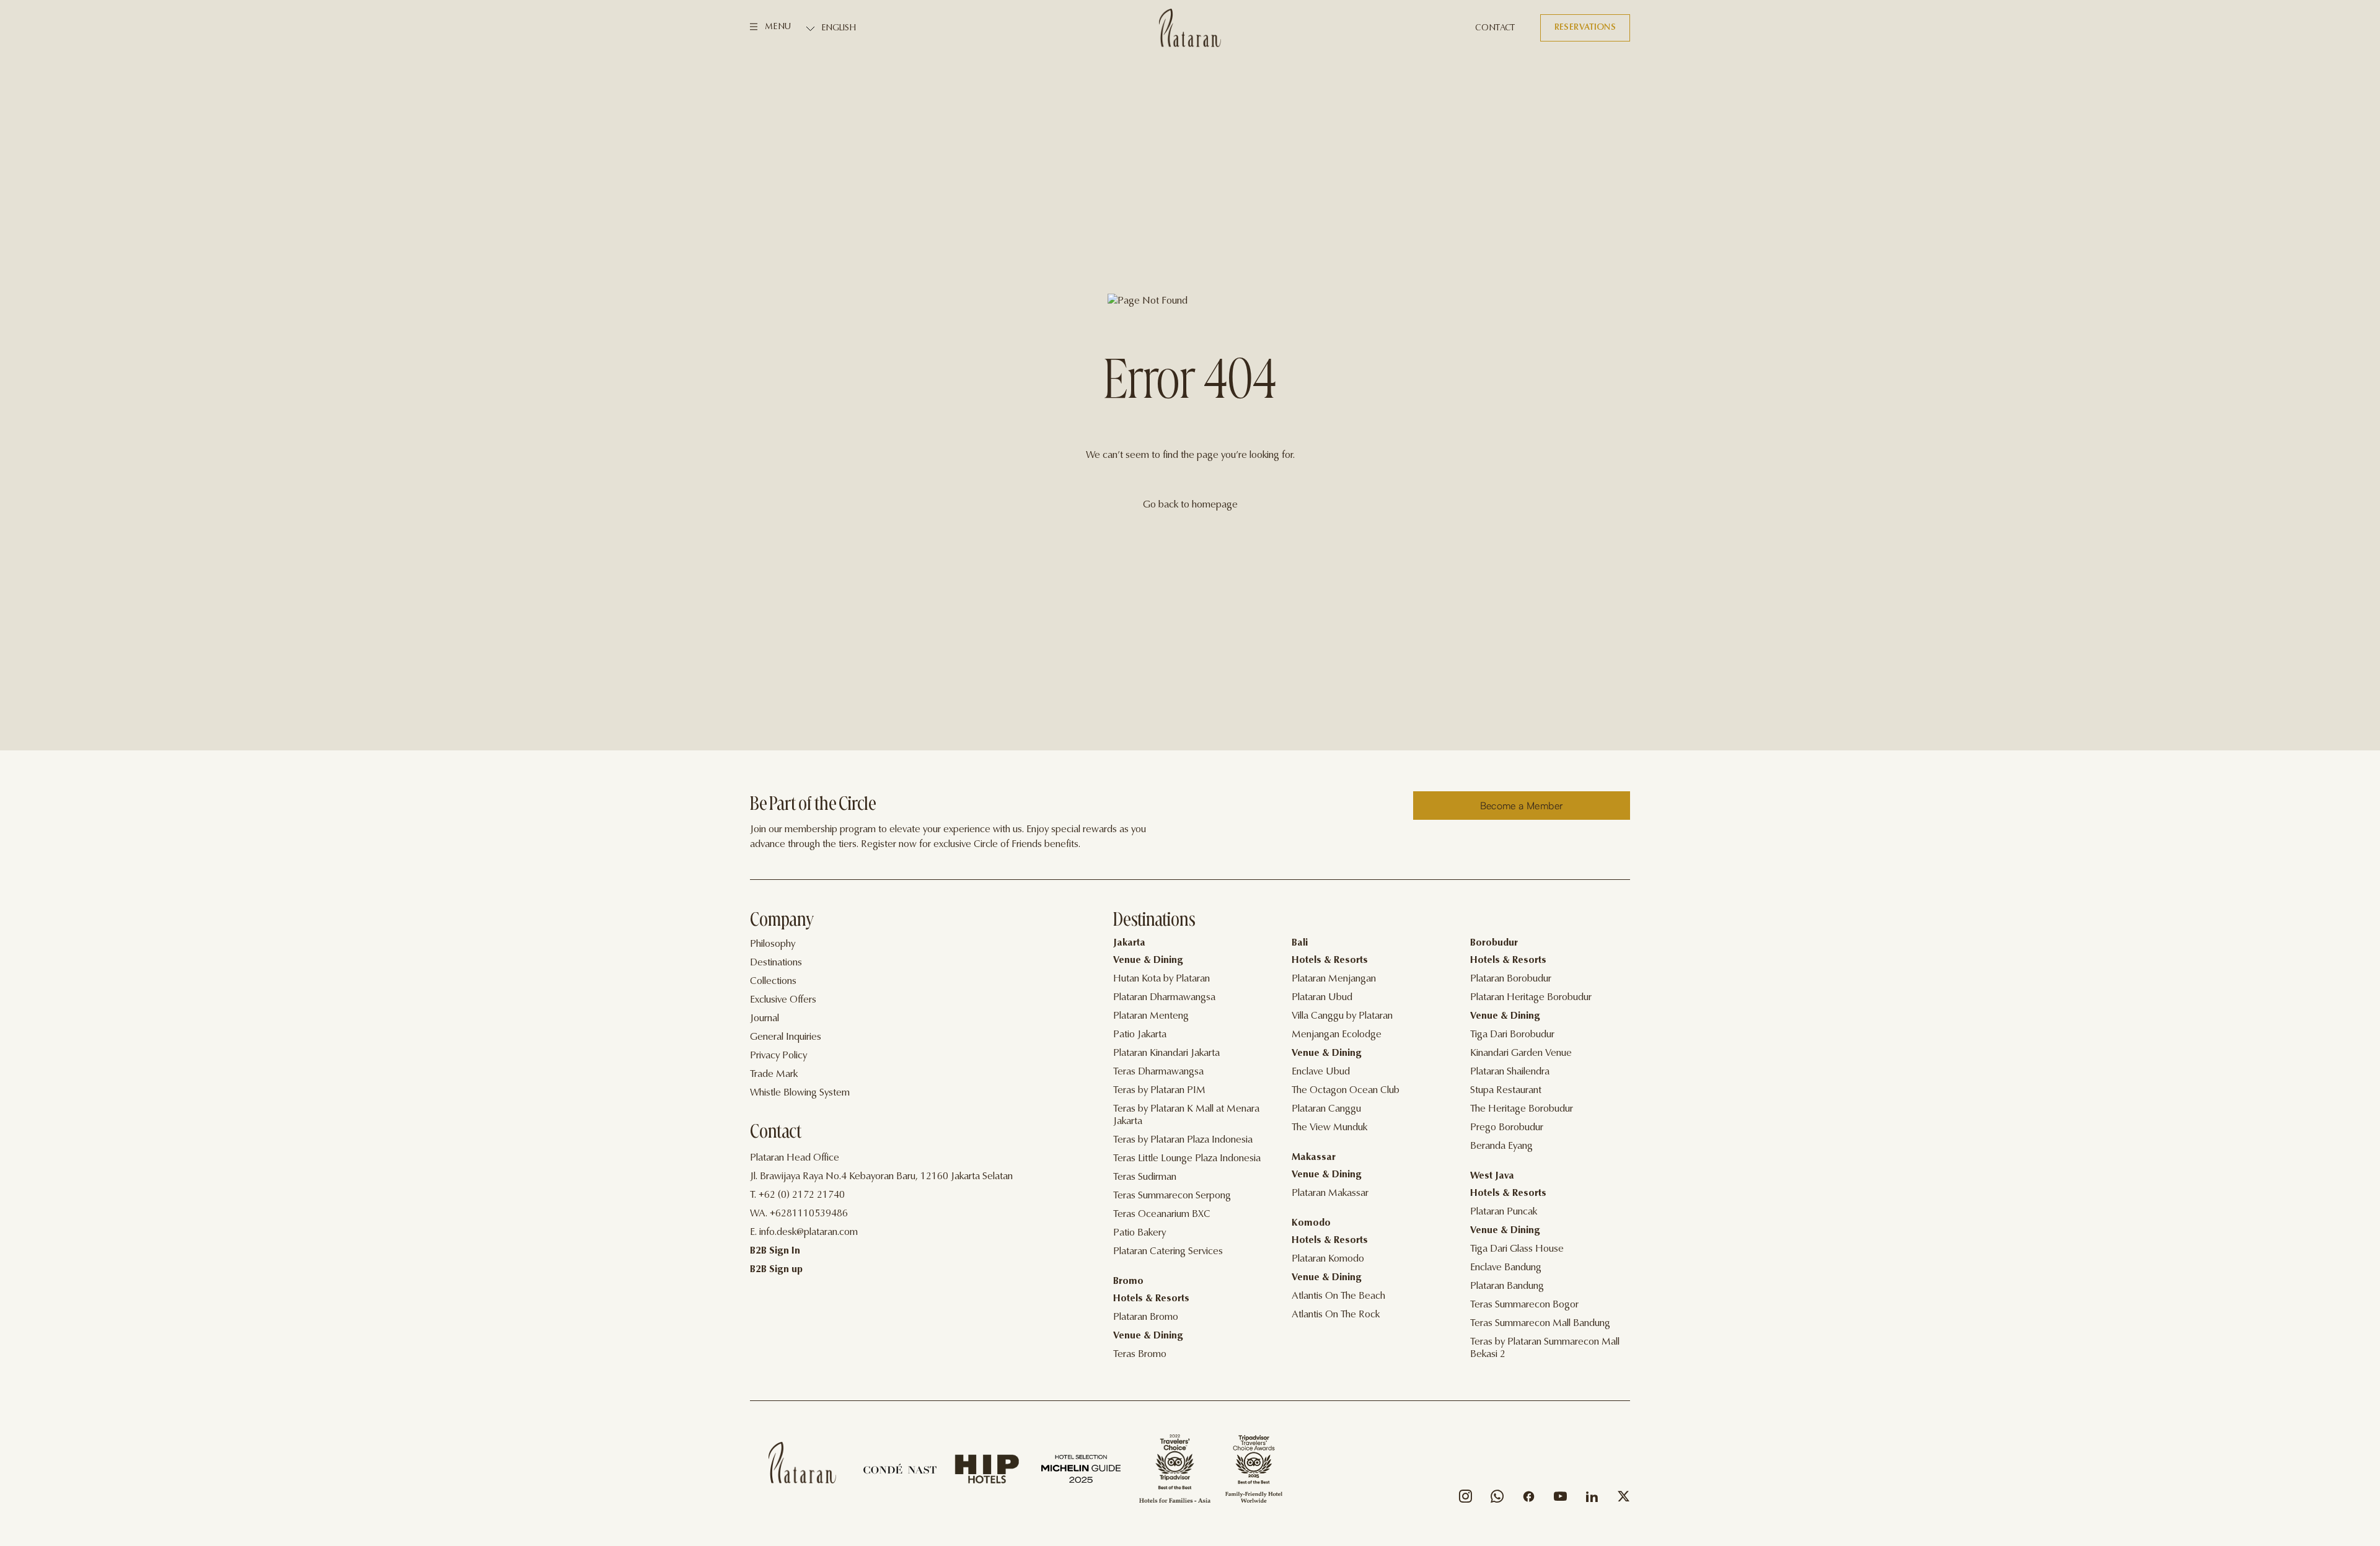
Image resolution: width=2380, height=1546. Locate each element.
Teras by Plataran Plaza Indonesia (1183, 1140)
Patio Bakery (1139, 1233)
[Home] (802, 1463)
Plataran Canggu (1326, 1109)
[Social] (1465, 1499)
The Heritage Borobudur (1522, 1109)
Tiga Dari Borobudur (1512, 1035)
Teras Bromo (1140, 1355)
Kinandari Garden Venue (1521, 1053)
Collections (773, 982)
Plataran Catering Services (1168, 1252)
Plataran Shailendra (1510, 1072)
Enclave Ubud (1321, 1072)
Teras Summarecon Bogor (1524, 1305)
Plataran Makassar (1330, 1193)
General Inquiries (786, 1037)
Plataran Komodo (1328, 1259)
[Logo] (1190, 28)
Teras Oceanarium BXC (1162, 1214)
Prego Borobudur (1507, 1128)
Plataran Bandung (1507, 1286)
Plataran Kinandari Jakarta (1166, 1053)
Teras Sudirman (1145, 1177)
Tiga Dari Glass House (1517, 1249)
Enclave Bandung (1506, 1268)
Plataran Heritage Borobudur (1531, 998)
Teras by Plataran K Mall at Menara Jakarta (1186, 1115)
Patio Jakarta (1140, 1035)
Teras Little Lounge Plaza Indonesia (1187, 1159)
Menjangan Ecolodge (1337, 1035)
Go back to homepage (1190, 505)
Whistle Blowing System (800, 1093)
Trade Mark (774, 1074)
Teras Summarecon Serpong (1172, 1196)
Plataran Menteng (1151, 1016)
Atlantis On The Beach (1338, 1296)
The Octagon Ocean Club (1346, 1091)
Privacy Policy (778, 1056)
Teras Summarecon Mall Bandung (1540, 1324)
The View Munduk (1329, 1128)
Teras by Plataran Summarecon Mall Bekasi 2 (1545, 1348)
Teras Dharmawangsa (1158, 1072)
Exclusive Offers (783, 1000)
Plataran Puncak (1504, 1212)
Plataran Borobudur (1511, 979)
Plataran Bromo (1146, 1317)
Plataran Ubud (1322, 998)
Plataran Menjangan (1334, 979)
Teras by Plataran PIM (1159, 1091)
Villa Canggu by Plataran (1342, 1016)
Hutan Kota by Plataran (1161, 979)
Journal (765, 1019)
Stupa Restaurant (1506, 1091)
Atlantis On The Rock (1336, 1315)
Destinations (776, 963)
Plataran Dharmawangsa (1164, 998)
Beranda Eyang (1501, 1146)
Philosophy (773, 944)
